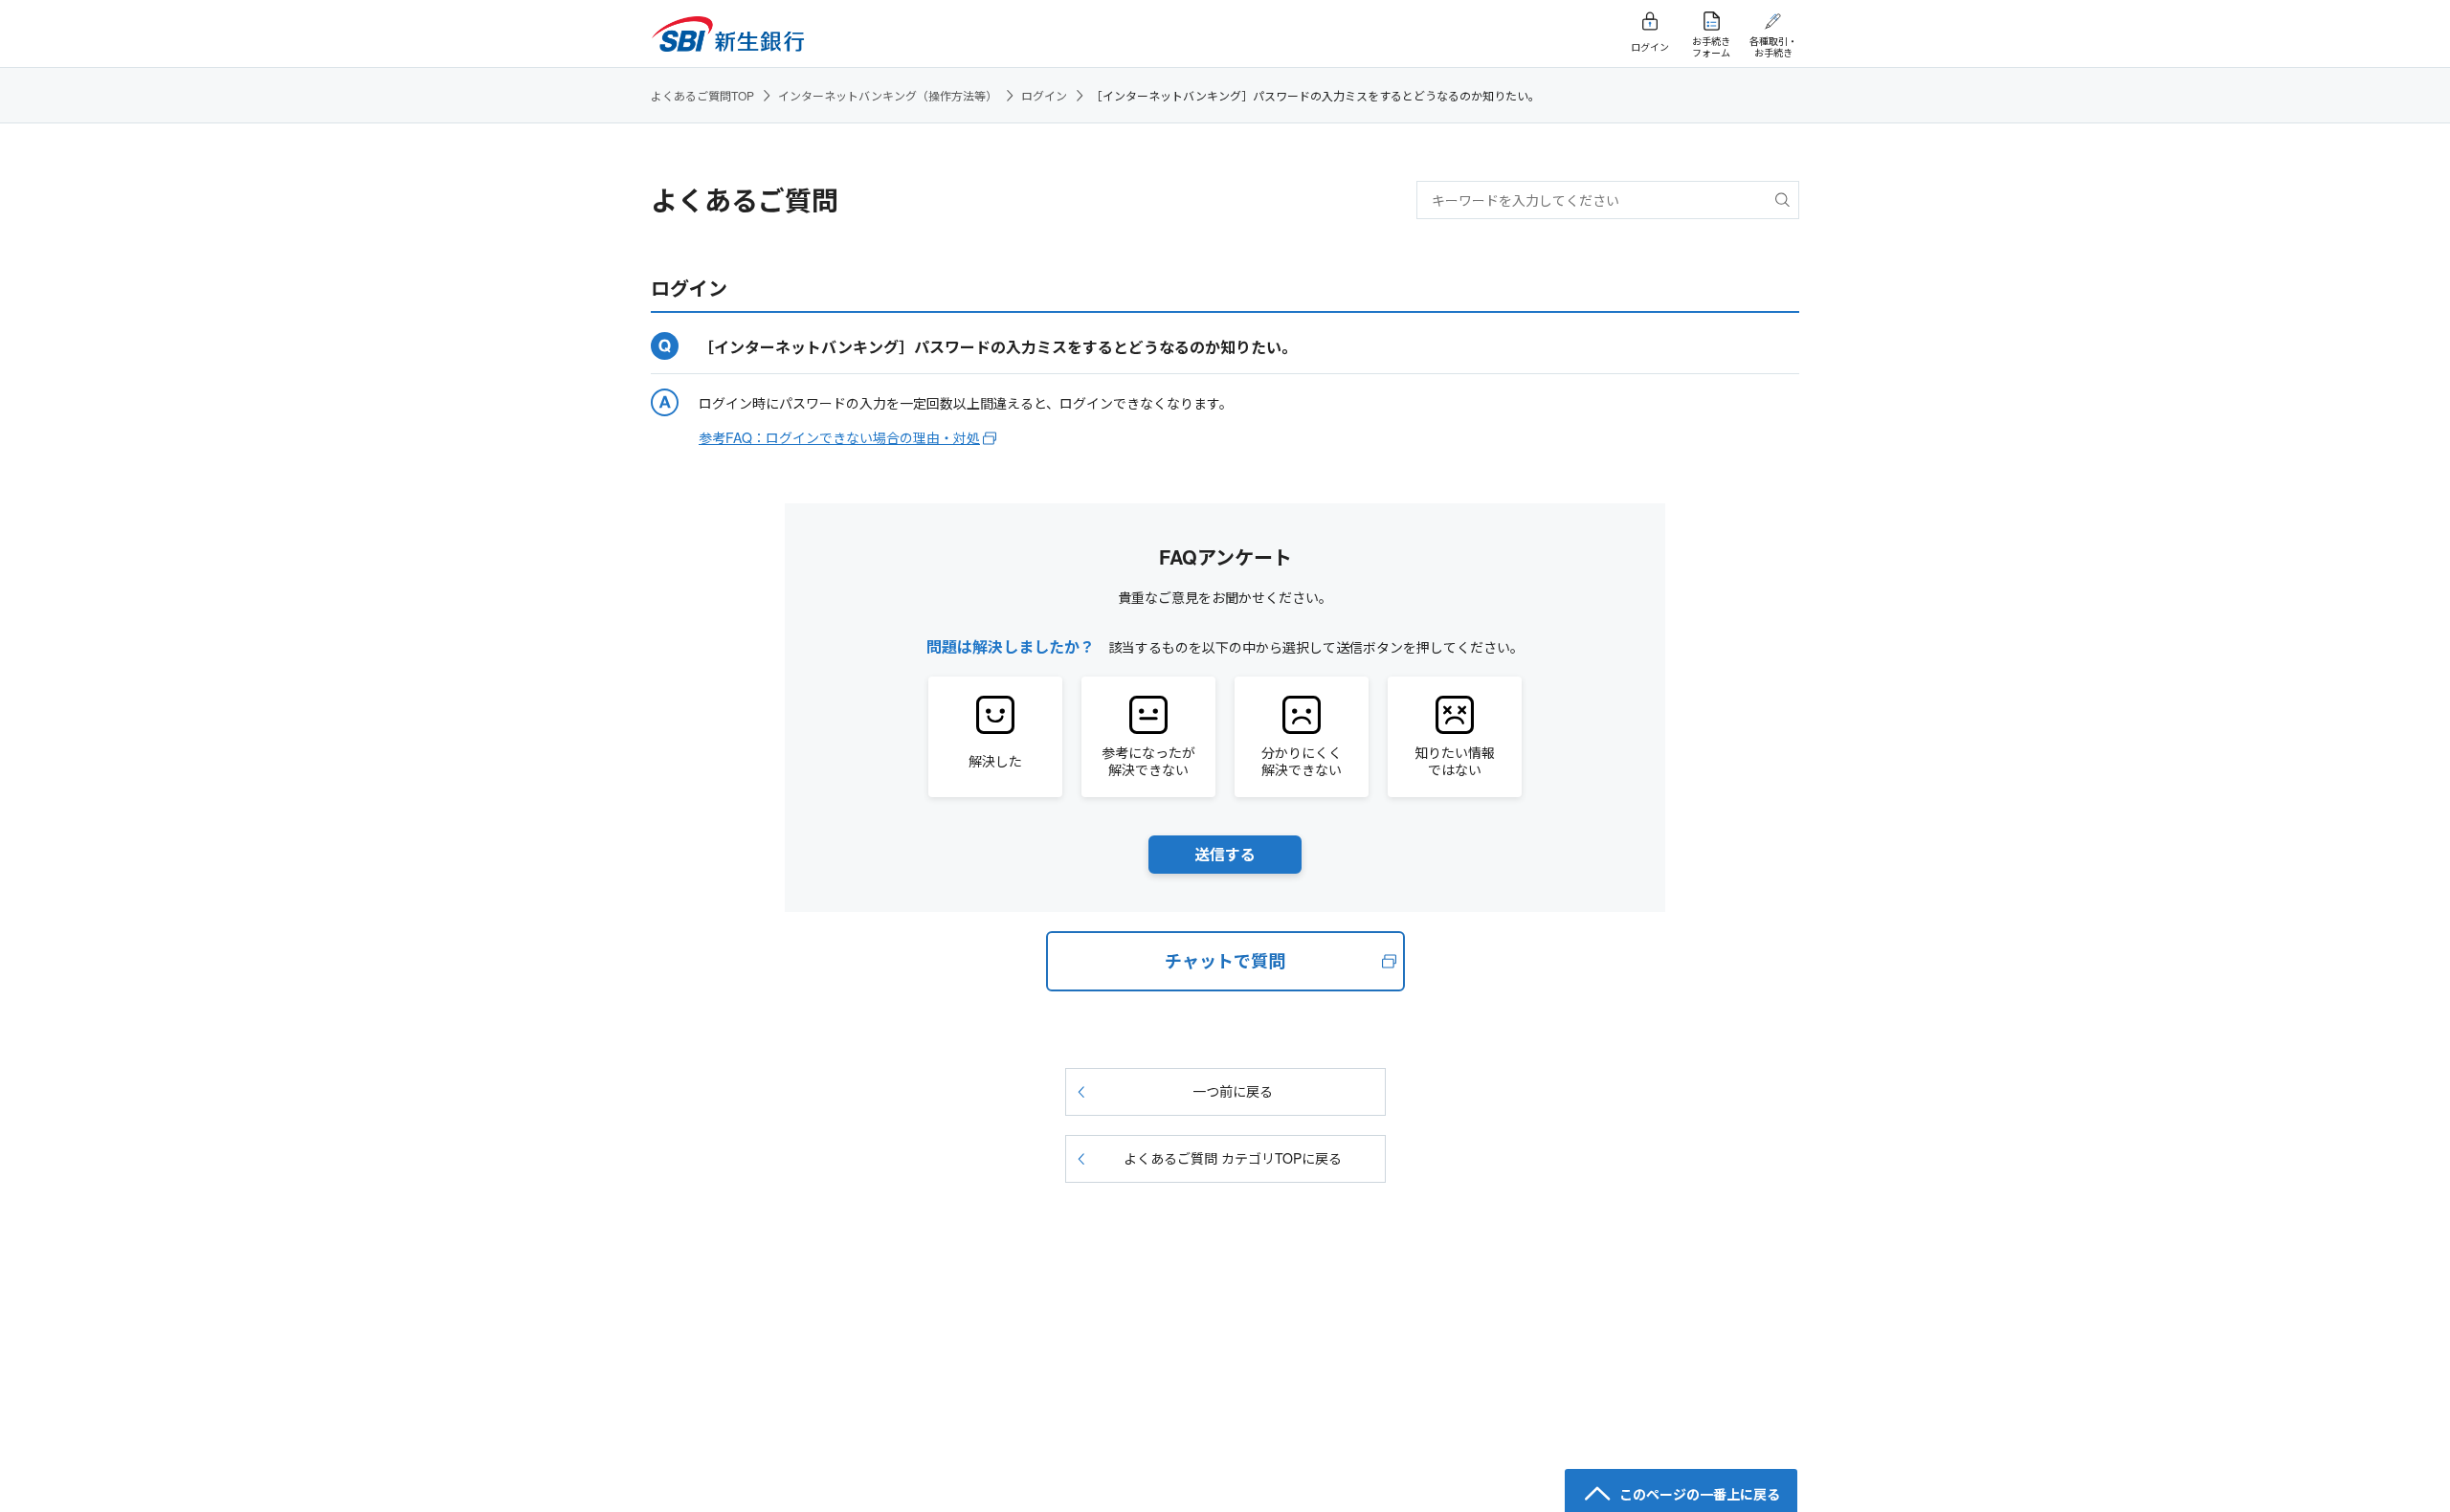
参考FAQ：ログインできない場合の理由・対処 (839, 437)
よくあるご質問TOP (702, 95)
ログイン (1044, 95)
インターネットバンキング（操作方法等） (888, 95)
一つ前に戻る (1233, 1091)
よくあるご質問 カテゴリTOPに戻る (1233, 1158)
